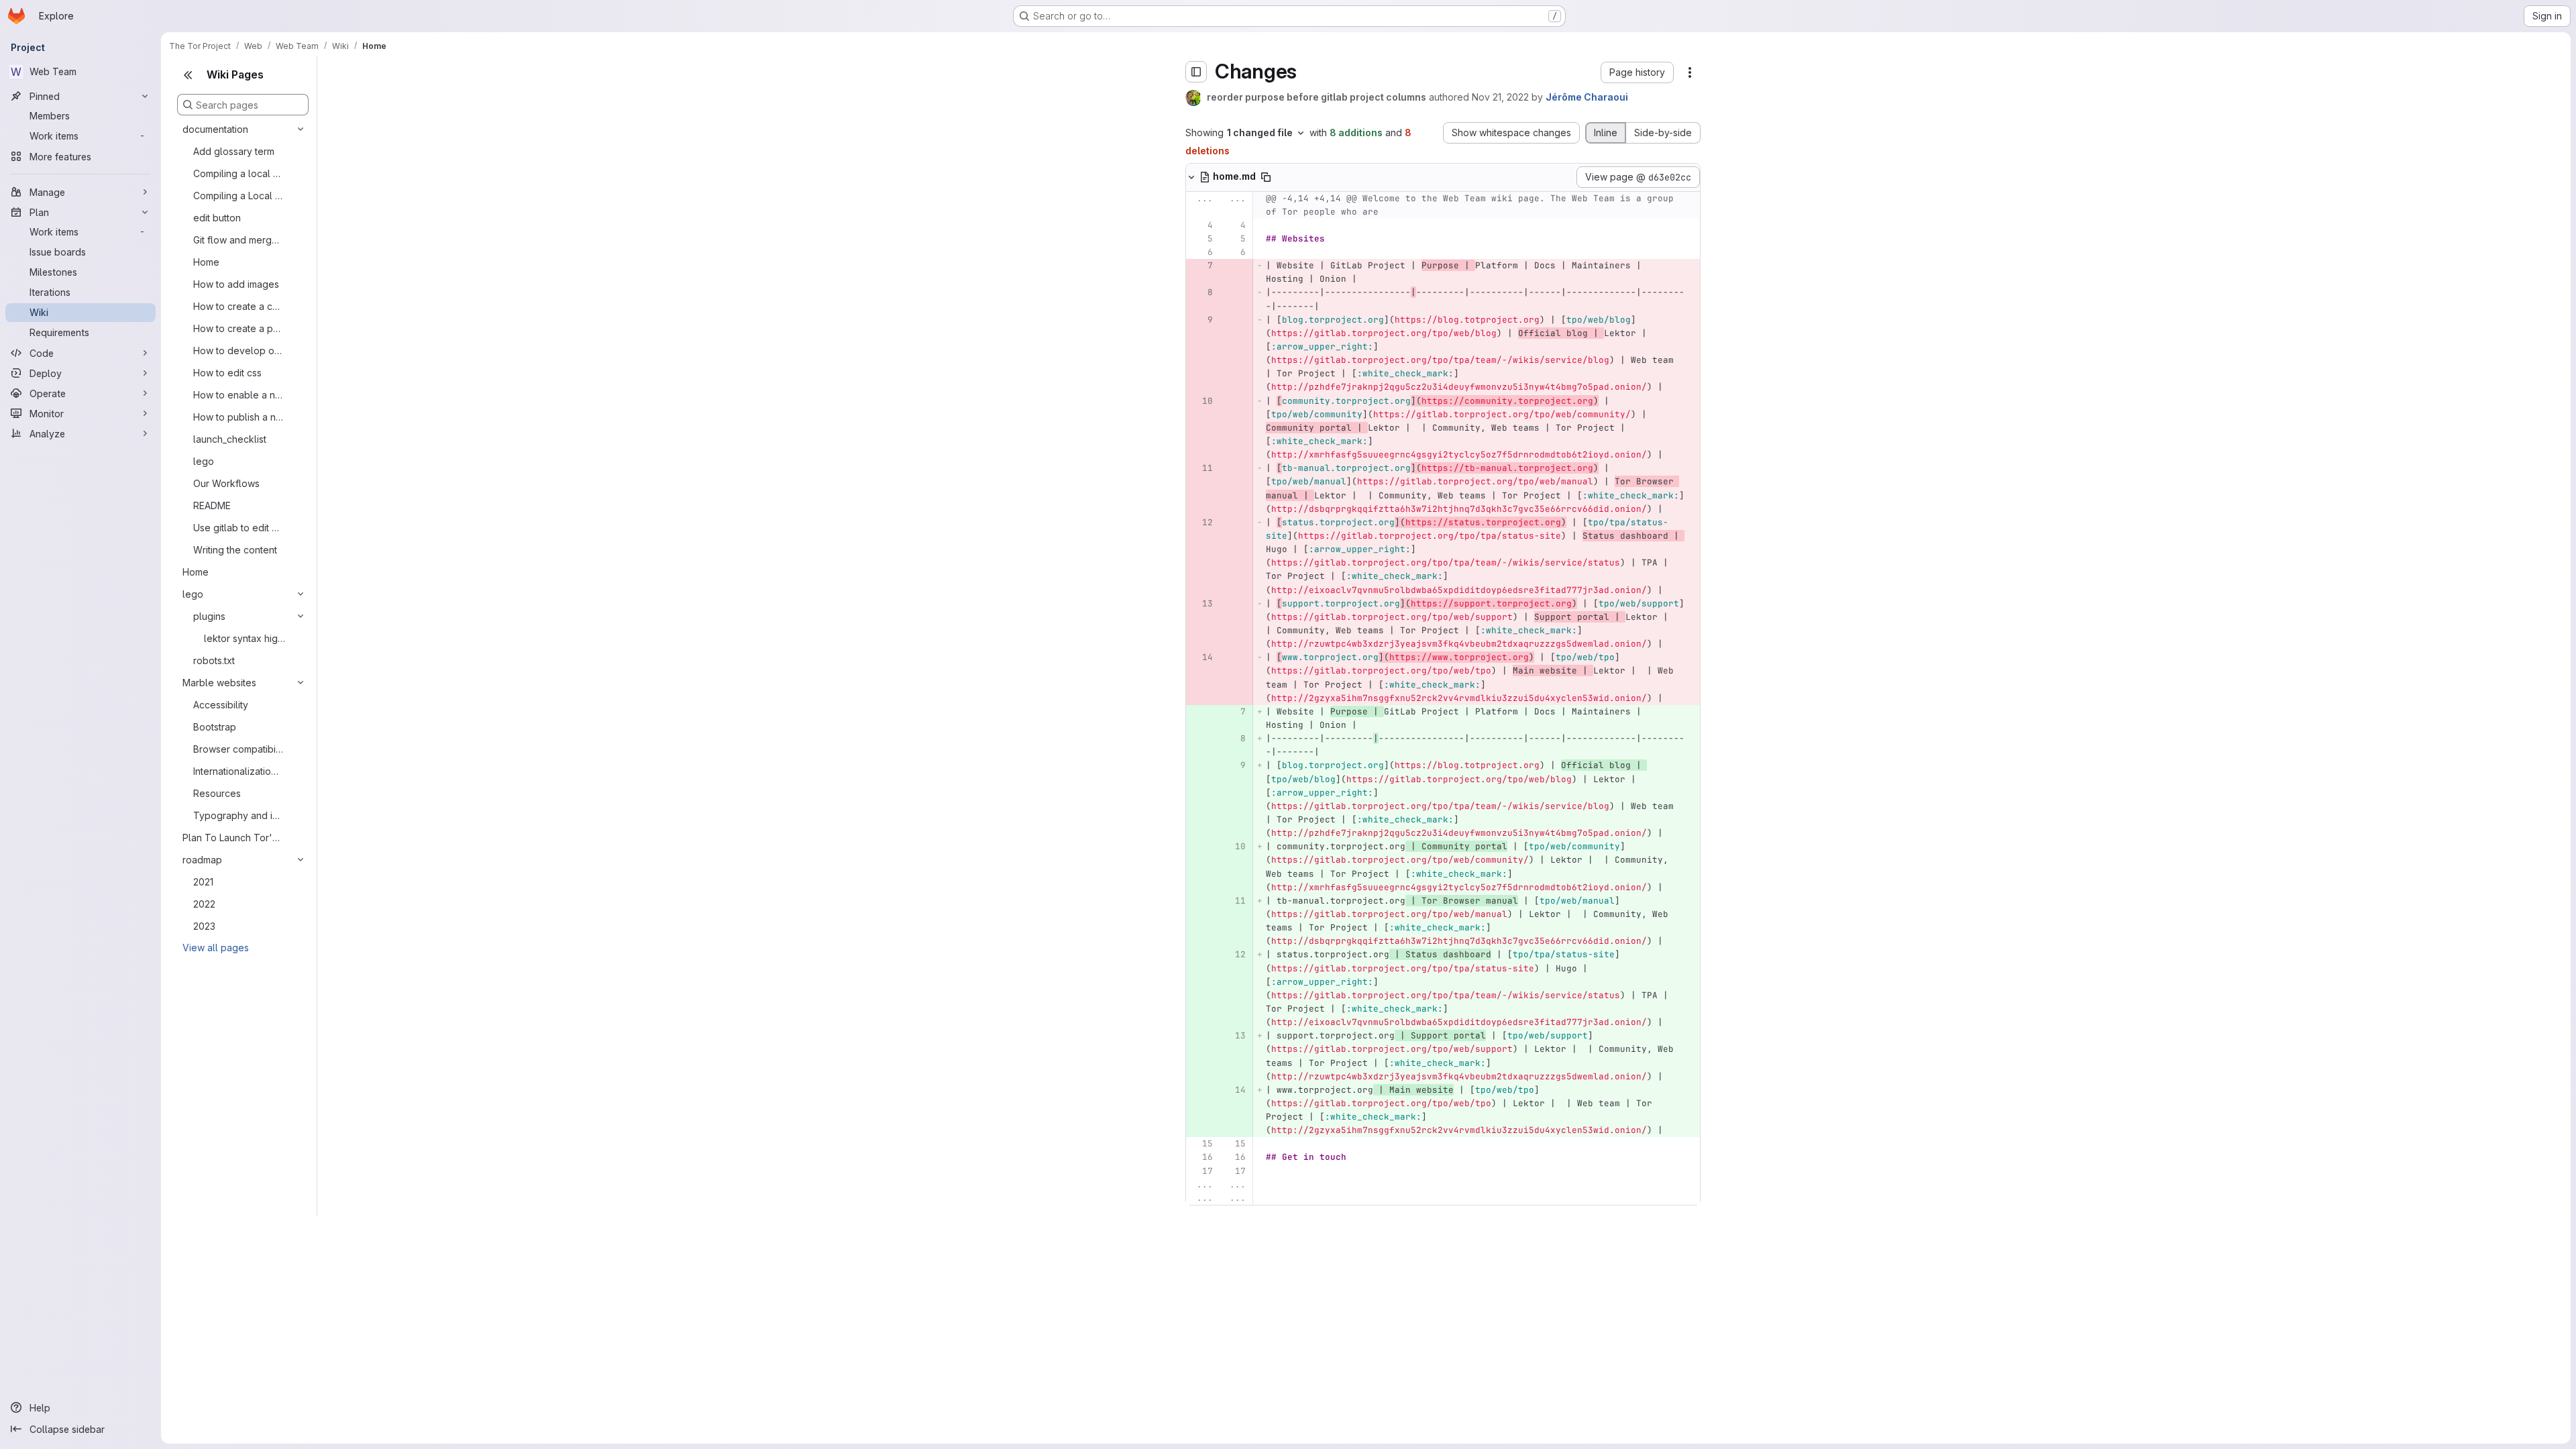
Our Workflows (226, 483)
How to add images (236, 284)
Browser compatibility (238, 749)
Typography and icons (238, 815)
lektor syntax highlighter (245, 638)
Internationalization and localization (238, 771)
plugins (209, 616)
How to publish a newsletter (238, 417)
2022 (204, 904)
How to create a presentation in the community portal (238, 328)
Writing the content (235, 550)
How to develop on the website (238, 351)
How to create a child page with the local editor (238, 306)
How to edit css (227, 373)
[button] (1637, 72)
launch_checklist (230, 439)
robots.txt (214, 660)
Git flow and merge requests (238, 240)
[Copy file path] (1266, 177)
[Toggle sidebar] (1196, 72)
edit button (217, 218)
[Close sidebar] (188, 75)
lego (204, 461)
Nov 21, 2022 (1500, 97)
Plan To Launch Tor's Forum (232, 838)
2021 (203, 882)
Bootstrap (215, 727)
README (212, 505)
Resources (217, 793)
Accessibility (221, 705)
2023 (204, 926)
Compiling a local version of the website (238, 173)
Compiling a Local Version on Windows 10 (238, 196)
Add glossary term (234, 151)
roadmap (202, 860)
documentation (215, 129)
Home (206, 262)
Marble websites (219, 683)
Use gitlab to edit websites (238, 528)
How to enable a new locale (238, 395)
